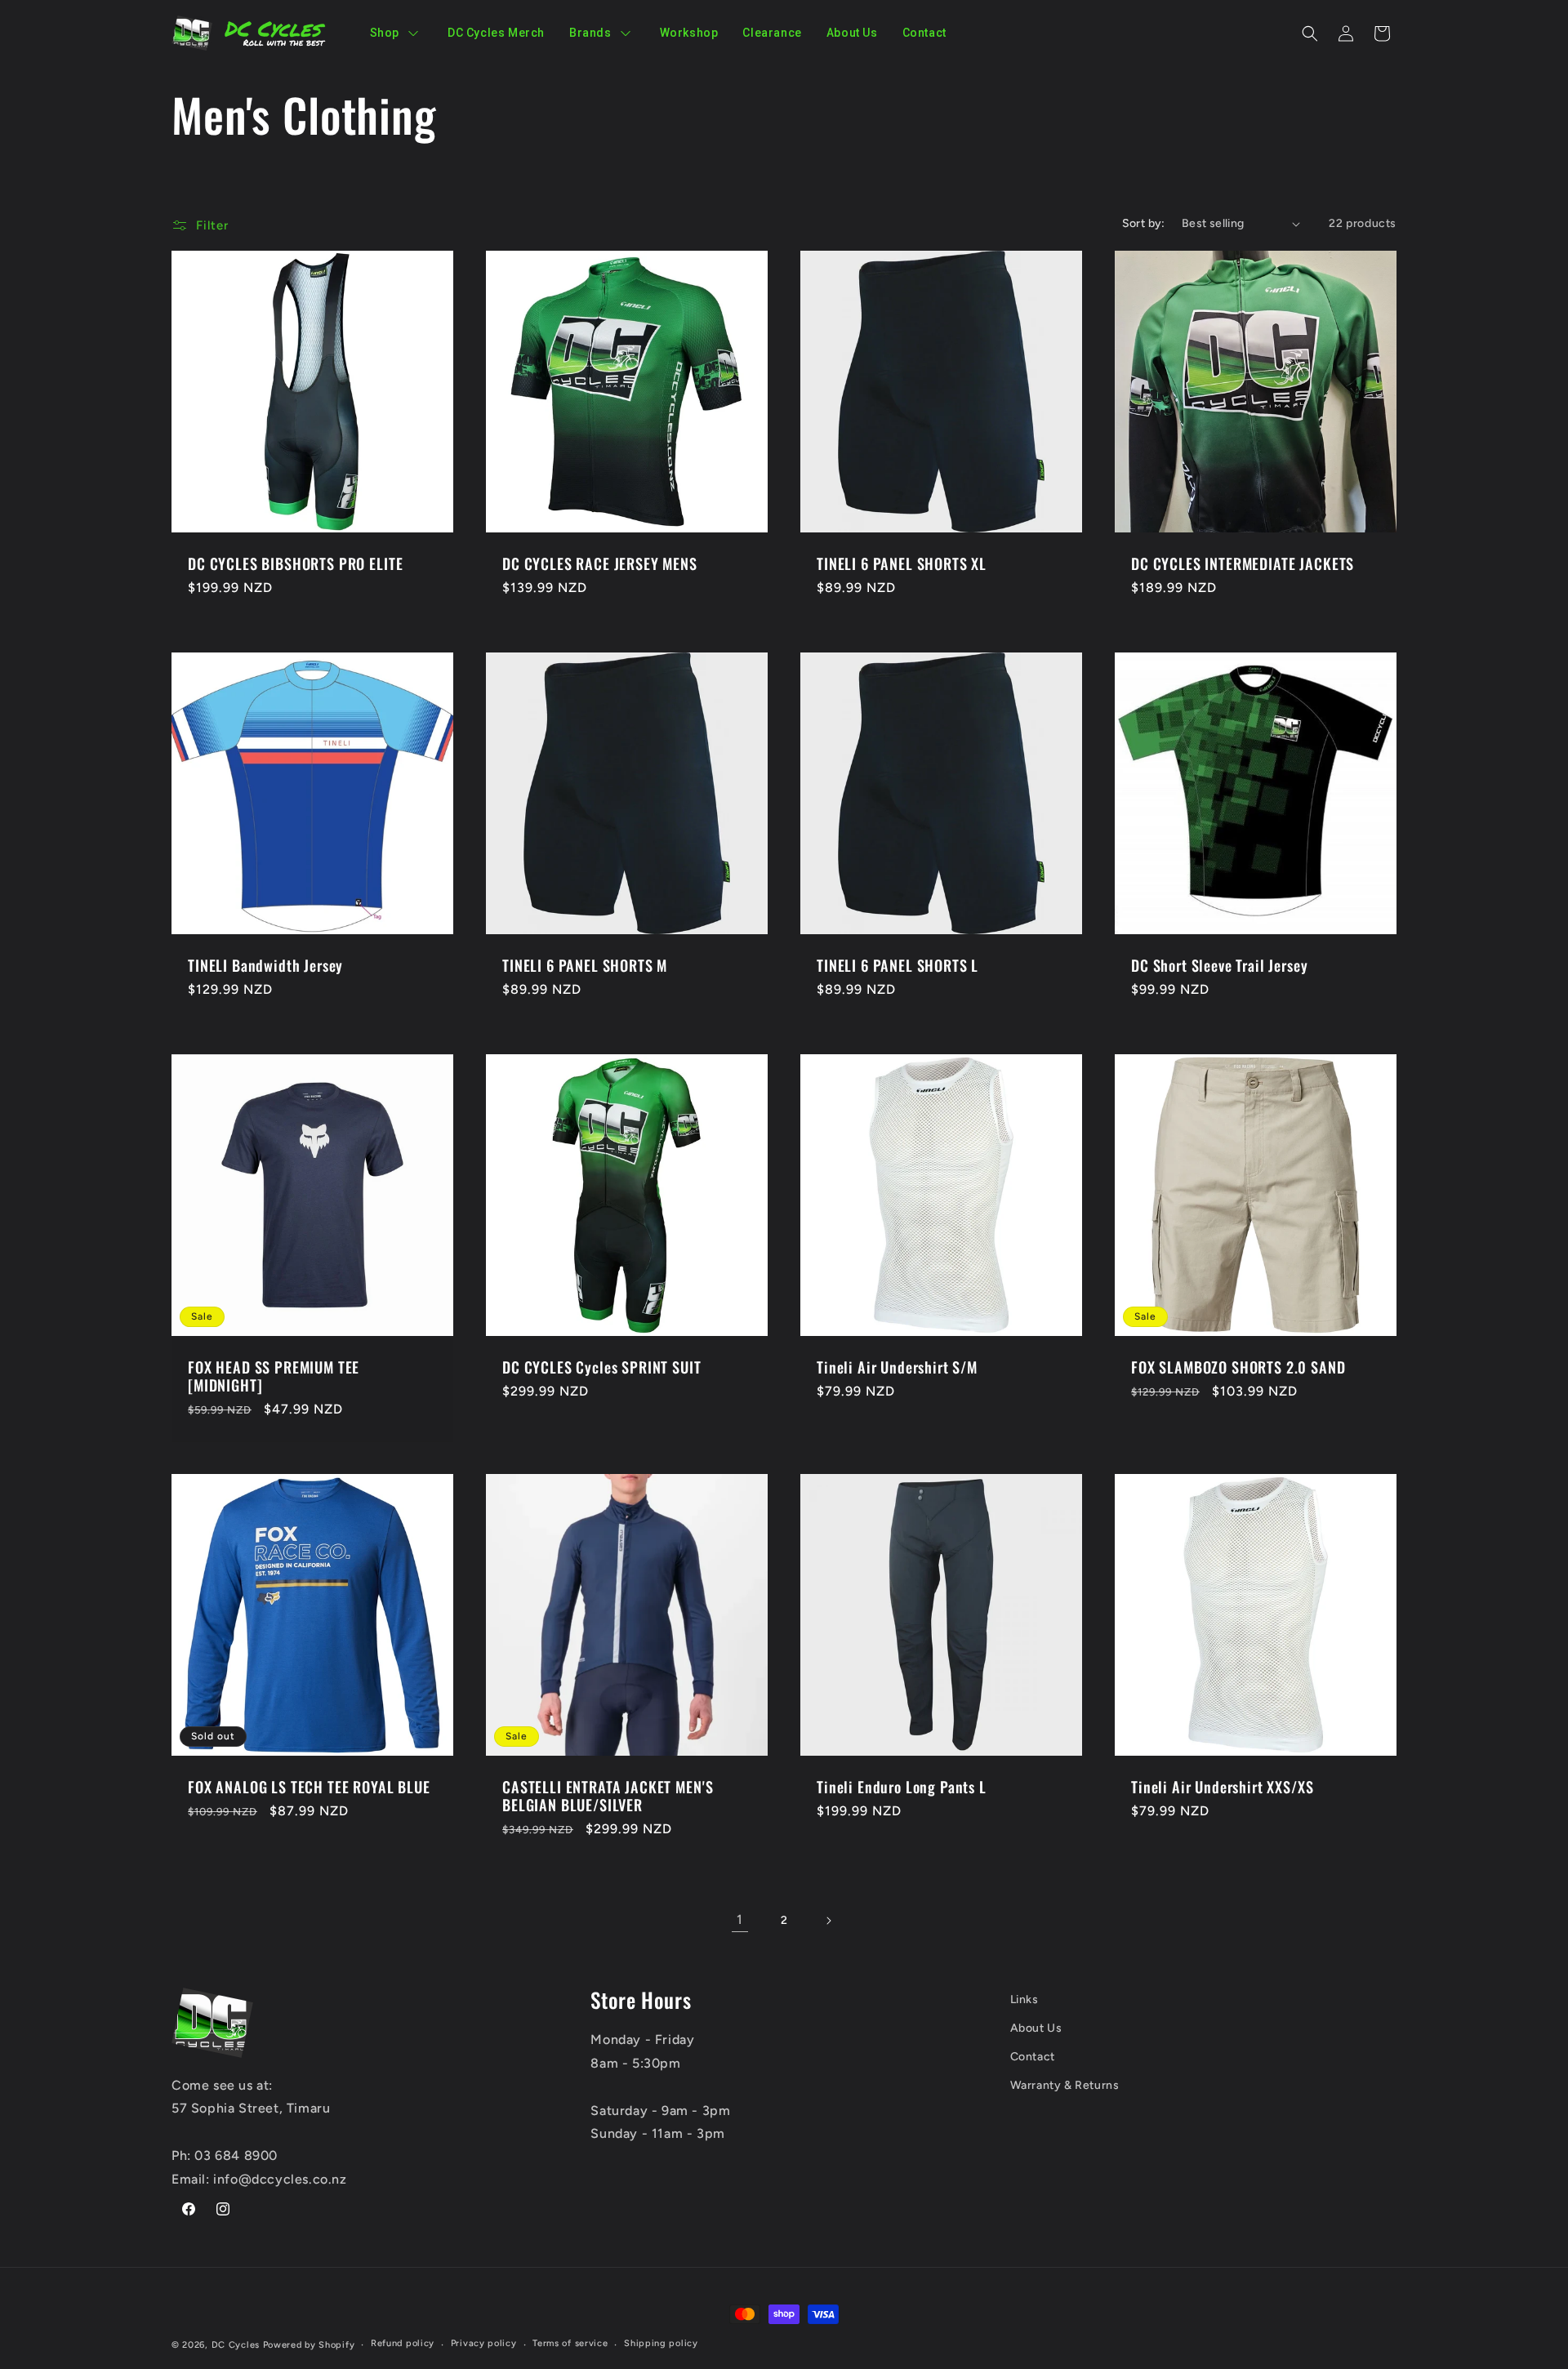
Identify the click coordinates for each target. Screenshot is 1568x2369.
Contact (1033, 2057)
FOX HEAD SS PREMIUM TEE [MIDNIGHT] (274, 1376)
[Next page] (828, 1921)
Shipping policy (661, 2343)
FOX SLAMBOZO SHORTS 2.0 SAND (1238, 1367)
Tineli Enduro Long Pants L (902, 1787)
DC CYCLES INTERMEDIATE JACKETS (1243, 563)
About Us (1036, 2028)
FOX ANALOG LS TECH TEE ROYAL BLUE (309, 1787)
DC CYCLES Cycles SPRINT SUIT (602, 1367)
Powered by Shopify (309, 2345)
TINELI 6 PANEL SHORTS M (585, 965)
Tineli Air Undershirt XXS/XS (1223, 1787)
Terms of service (570, 2343)
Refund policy (403, 2343)
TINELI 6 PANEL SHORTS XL (902, 563)
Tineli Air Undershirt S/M (897, 1367)
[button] (1310, 33)
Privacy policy (484, 2343)
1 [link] (740, 1919)
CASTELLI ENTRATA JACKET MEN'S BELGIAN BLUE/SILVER (608, 1796)
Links (1025, 1999)
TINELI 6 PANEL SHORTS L (898, 965)
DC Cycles (236, 2345)
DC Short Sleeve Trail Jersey (1220, 965)
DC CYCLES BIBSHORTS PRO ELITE (295, 563)
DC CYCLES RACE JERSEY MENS (600, 563)
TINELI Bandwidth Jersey (265, 965)
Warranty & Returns (1065, 2085)
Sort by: (1144, 223)
